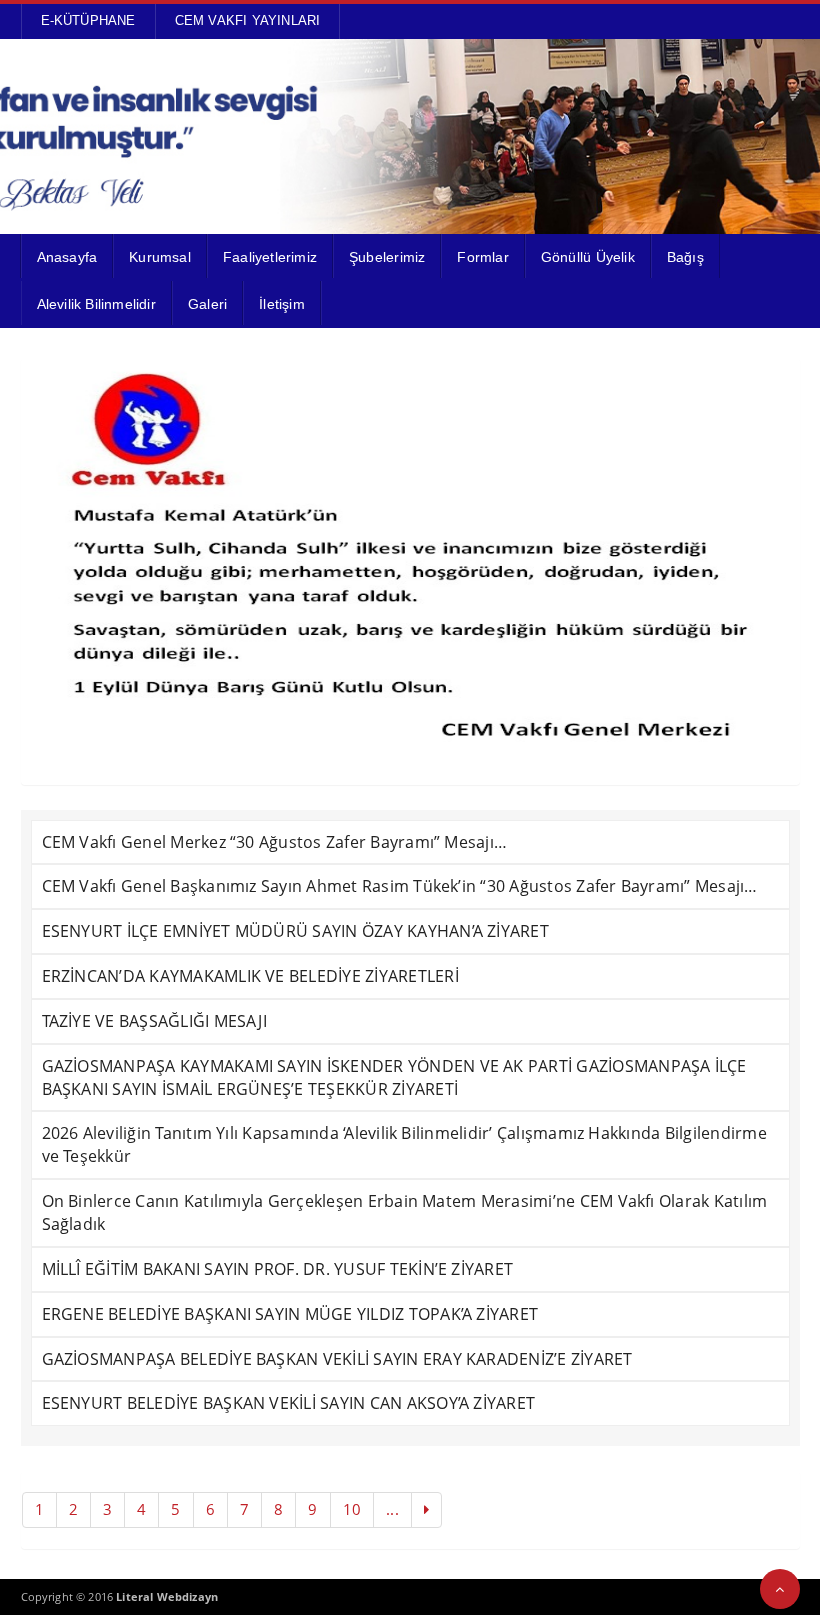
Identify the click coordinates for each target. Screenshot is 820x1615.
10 (352, 1509)
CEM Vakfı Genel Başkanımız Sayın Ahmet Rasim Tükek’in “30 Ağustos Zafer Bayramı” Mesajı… (400, 886)
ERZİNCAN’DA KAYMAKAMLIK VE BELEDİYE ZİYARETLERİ (250, 976)
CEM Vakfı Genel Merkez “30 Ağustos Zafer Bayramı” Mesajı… (275, 842)
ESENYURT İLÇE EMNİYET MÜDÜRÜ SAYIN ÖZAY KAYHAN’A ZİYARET (295, 931)
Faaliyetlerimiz (270, 257)
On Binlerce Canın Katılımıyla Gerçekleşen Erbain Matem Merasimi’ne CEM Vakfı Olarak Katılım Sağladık (405, 1212)
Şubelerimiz (387, 257)
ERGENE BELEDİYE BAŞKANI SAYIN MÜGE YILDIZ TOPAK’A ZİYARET (290, 1314)
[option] (410, 559)
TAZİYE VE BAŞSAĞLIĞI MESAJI (154, 1021)
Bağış (685, 257)
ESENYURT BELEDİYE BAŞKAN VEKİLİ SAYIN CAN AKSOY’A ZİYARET (289, 1403)
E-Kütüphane (88, 20)
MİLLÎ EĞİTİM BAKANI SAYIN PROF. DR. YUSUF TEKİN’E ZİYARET (278, 1269)
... (392, 1509)
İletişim (282, 304)
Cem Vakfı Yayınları (248, 20)
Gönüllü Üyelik (588, 257)
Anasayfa (67, 257)
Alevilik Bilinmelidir (96, 304)
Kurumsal (160, 257)
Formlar (482, 257)
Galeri (207, 304)
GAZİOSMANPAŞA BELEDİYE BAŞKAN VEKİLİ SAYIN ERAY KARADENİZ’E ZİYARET (337, 1359)
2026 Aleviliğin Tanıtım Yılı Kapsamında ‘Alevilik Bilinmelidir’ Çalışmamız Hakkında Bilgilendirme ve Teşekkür (404, 1144)
